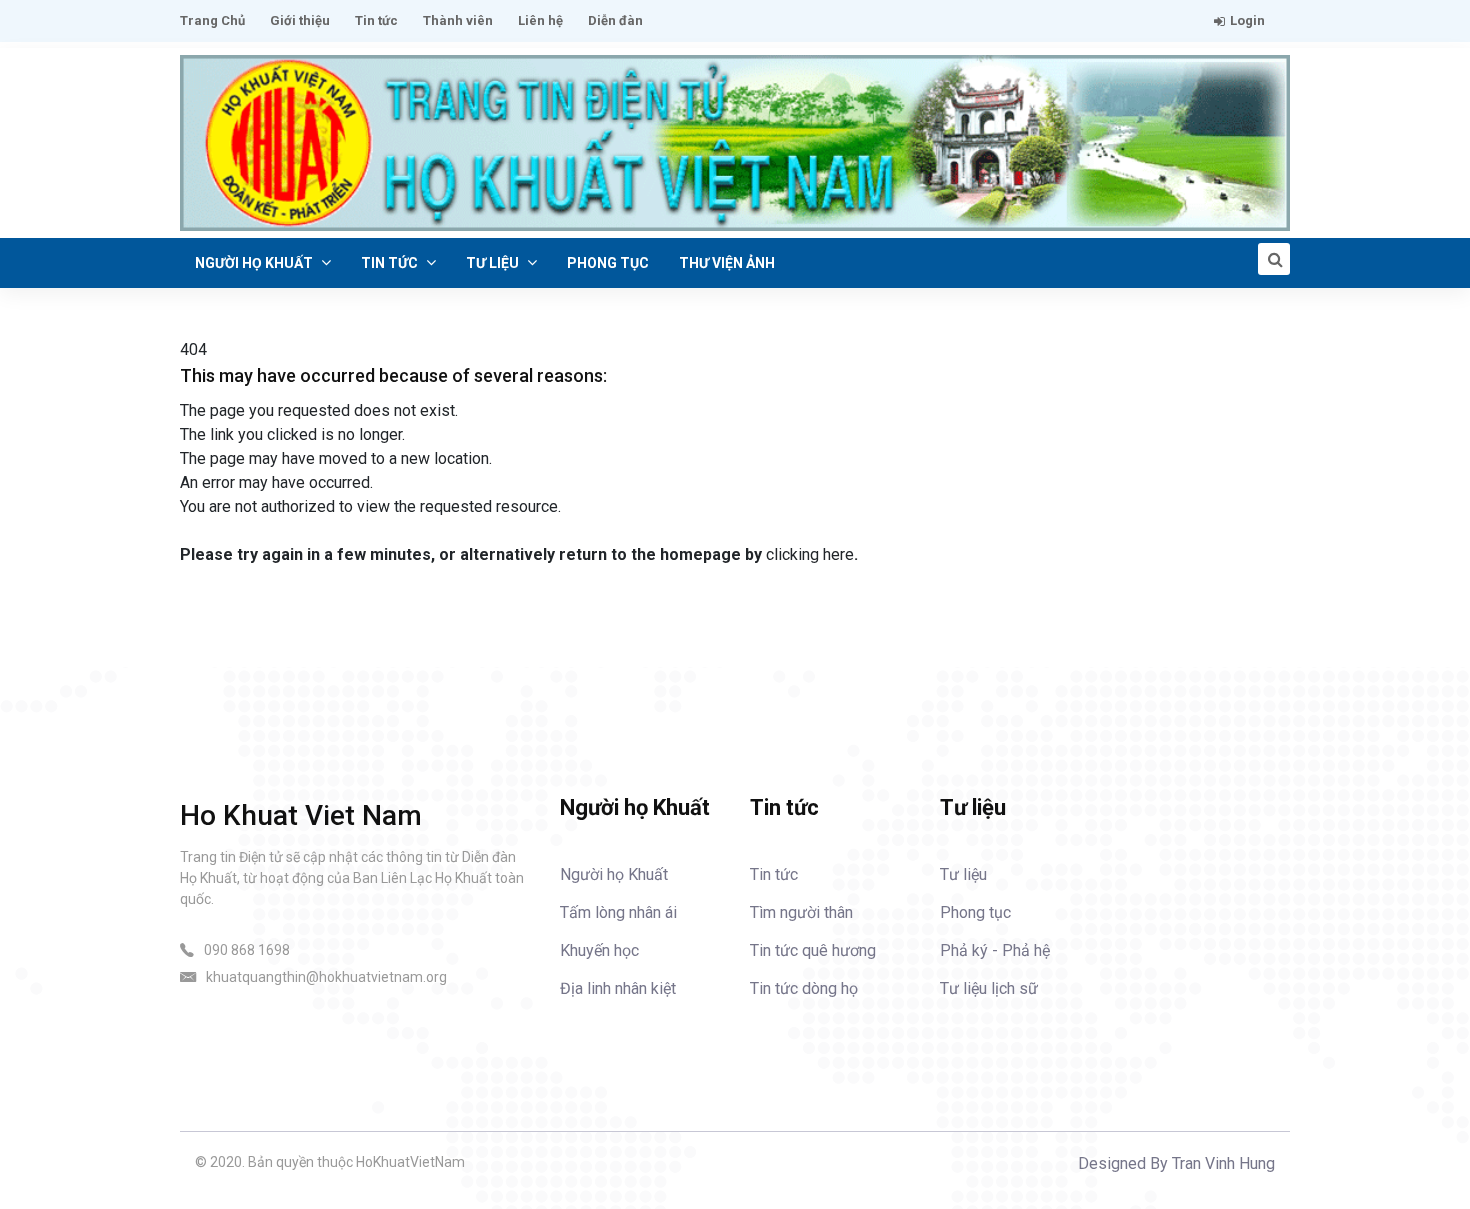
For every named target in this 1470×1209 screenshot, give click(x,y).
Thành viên (458, 20)
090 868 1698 (247, 950)
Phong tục (608, 263)
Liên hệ (540, 20)
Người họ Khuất (255, 263)
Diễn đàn (615, 20)
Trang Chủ (212, 20)
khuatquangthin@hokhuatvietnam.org (326, 977)
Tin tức (376, 20)
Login (1247, 20)
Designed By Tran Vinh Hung (1176, 1163)
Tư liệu (494, 263)
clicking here (810, 554)
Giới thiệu (300, 20)
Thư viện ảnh (727, 263)
